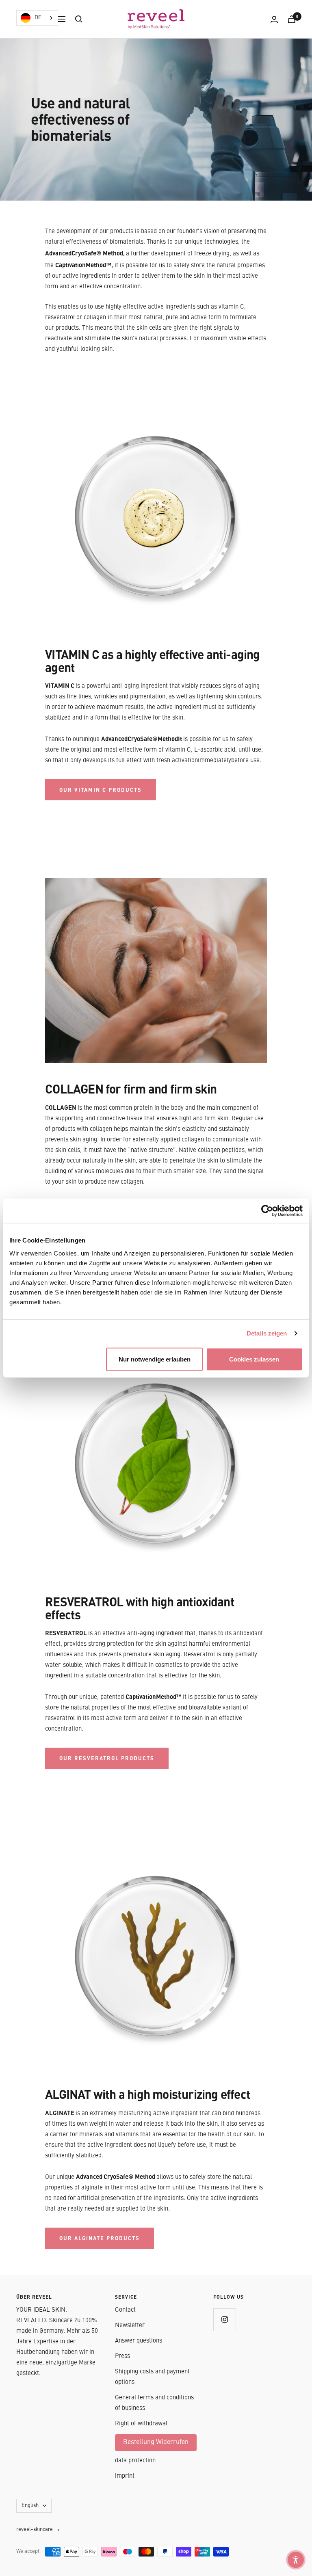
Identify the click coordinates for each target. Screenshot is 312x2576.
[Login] (274, 19)
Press (122, 2357)
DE (38, 18)
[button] (296, 2560)
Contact (125, 2310)
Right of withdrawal (141, 2424)
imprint (125, 2476)
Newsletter (130, 2326)
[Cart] (292, 19)
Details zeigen (267, 1333)
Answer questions (139, 2341)
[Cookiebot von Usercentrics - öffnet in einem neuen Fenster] (267, 1211)
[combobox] (37, 18)
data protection (135, 2461)
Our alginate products (100, 2238)
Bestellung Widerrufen (156, 2442)
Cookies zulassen (254, 1359)
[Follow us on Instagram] (224, 2320)
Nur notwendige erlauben (155, 1359)
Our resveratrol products (107, 1758)
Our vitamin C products (101, 790)
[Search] (79, 19)
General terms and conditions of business (154, 2403)
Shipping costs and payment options (152, 2377)
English (30, 2506)
